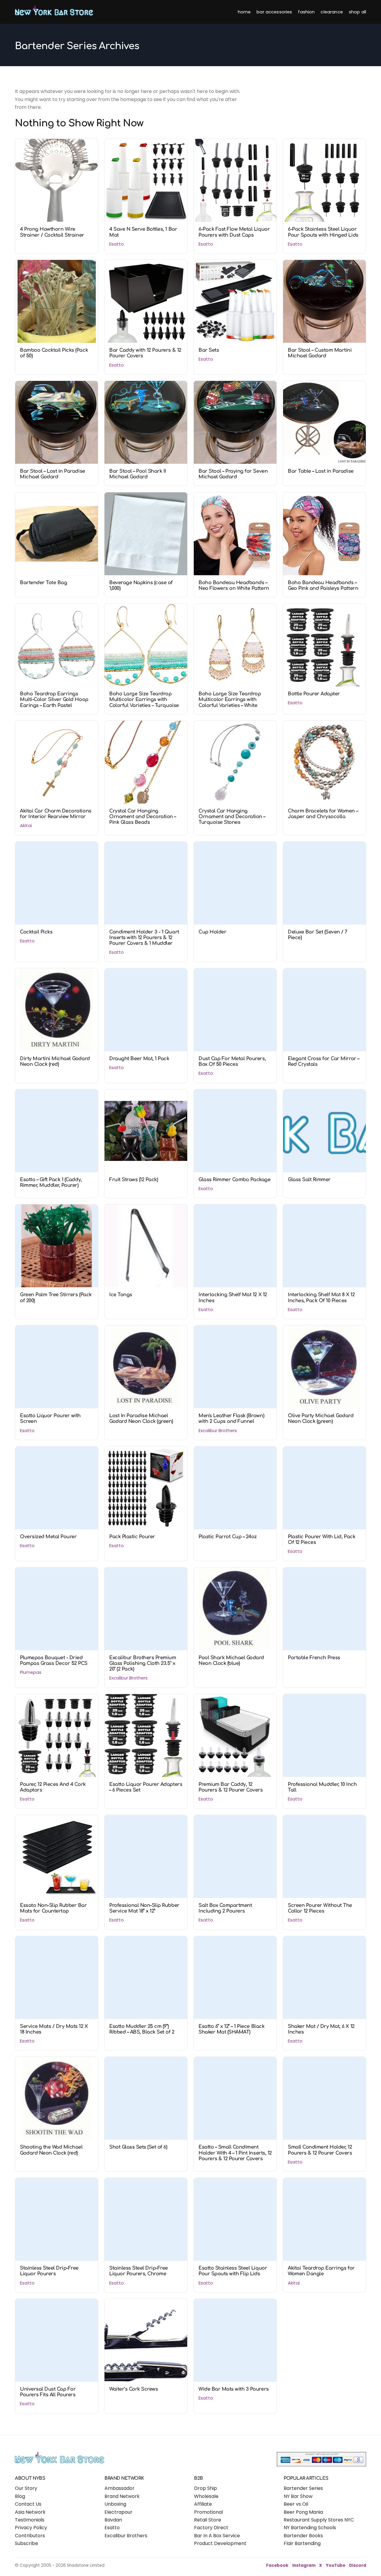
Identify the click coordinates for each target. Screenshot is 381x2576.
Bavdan (113, 2520)
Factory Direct (211, 2528)
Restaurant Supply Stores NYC (319, 2520)
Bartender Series (303, 2488)
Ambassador (120, 2488)
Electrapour (118, 2512)
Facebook (277, 2565)
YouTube (336, 2565)
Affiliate (203, 2504)
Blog (20, 2496)
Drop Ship (206, 2488)
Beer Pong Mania (303, 2512)
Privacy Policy (31, 2528)
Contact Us (28, 2504)
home (244, 12)
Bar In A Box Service (217, 2536)
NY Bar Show (298, 2496)
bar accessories (274, 12)
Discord (358, 2565)
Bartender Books (303, 2536)
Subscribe (26, 2543)
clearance (332, 12)
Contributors (30, 2536)
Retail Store (208, 2520)
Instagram (304, 2565)
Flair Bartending (302, 2543)
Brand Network (122, 2496)
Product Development (220, 2543)
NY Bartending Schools (310, 2528)
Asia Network (30, 2512)
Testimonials (30, 2520)
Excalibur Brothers (126, 2536)
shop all (357, 12)
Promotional (209, 2512)
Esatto (112, 2528)
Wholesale (206, 2496)
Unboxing (115, 2504)
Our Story (26, 2488)
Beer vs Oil (296, 2504)
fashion (306, 12)
